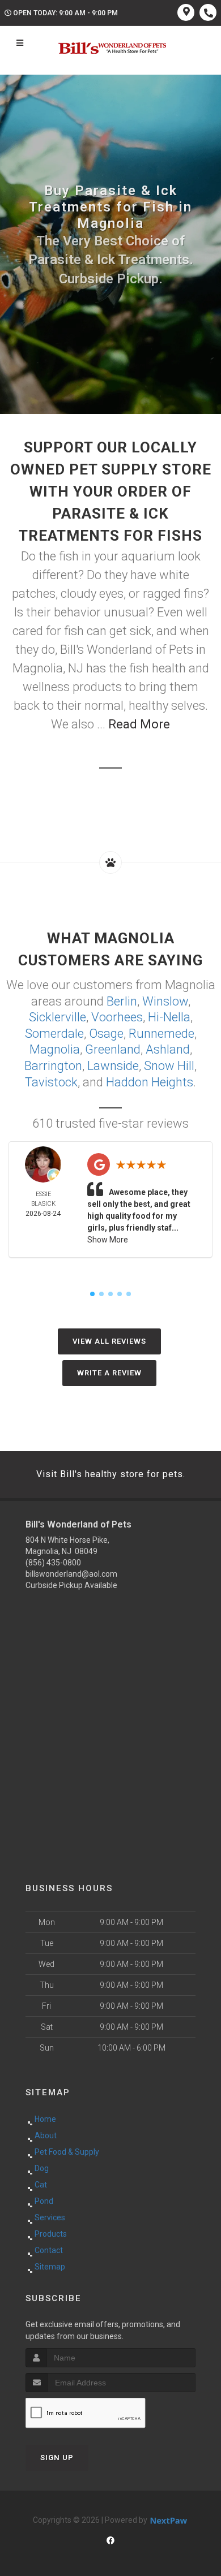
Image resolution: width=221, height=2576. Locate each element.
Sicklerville (58, 1017)
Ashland (168, 1049)
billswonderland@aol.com (71, 1574)
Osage (106, 1034)
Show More (108, 1240)
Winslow (165, 1001)
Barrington (53, 1066)
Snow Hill (169, 1066)
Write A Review (109, 1373)
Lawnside (113, 1066)
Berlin (122, 1001)
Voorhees (117, 1017)
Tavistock (51, 1082)
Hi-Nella (169, 1017)
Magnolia (55, 1049)
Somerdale (54, 1034)
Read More (139, 724)
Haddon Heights (150, 1082)
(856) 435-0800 (53, 1563)
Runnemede (161, 1034)
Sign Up (57, 2458)
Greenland (113, 1049)
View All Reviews (109, 1341)
